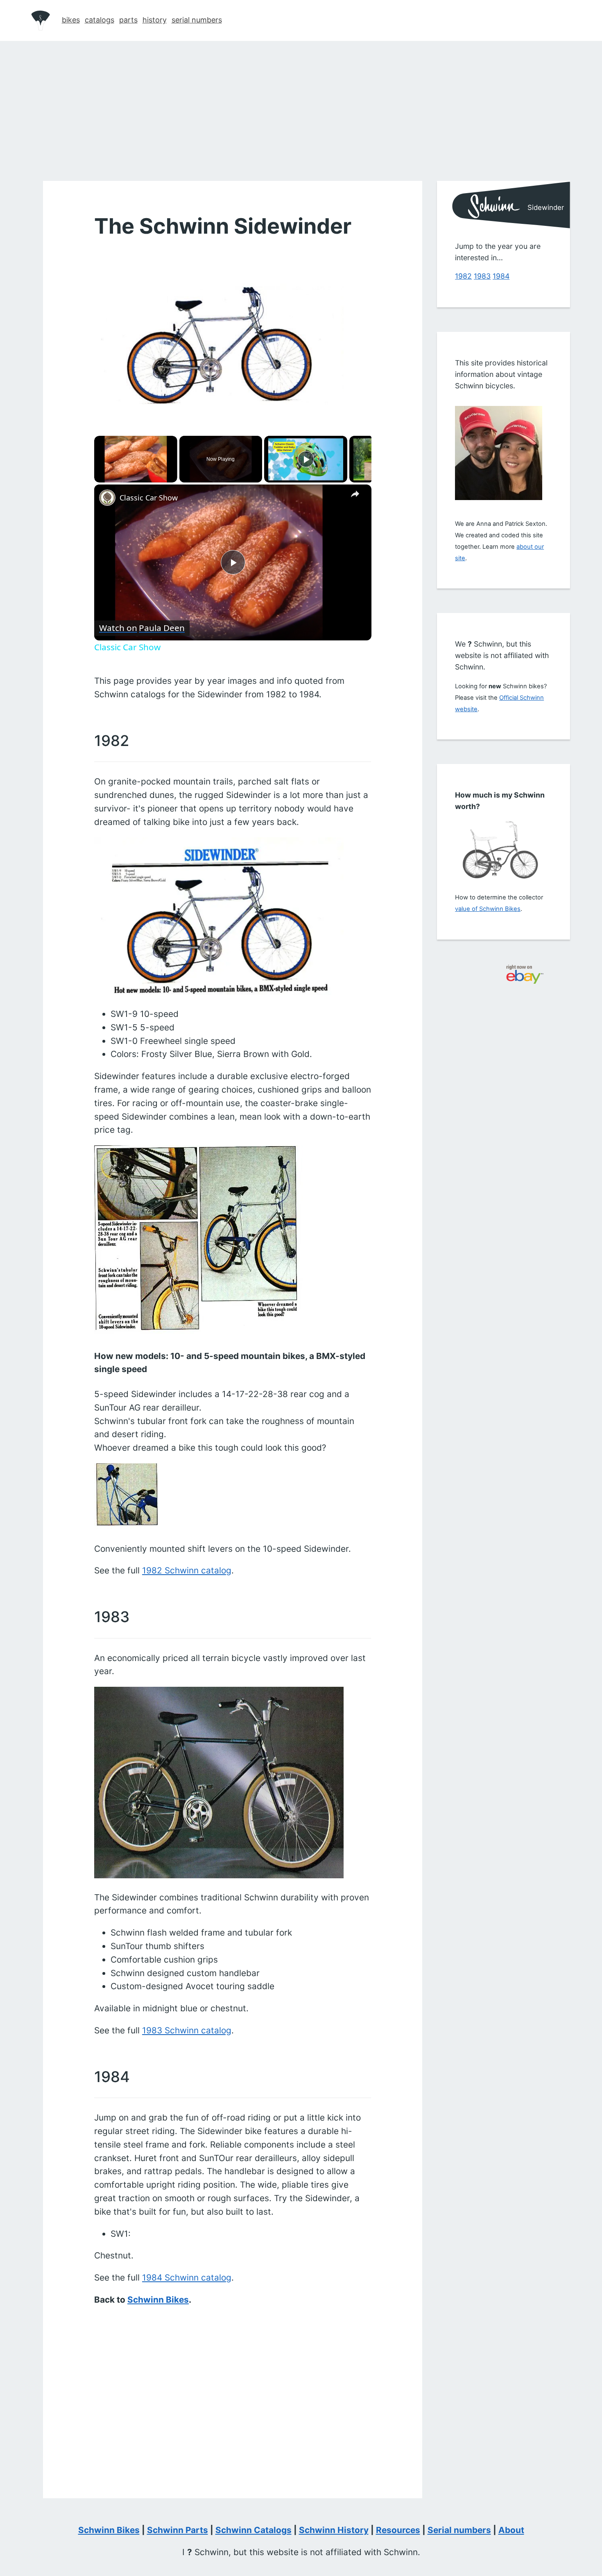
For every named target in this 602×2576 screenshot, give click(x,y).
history (155, 20)
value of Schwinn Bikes (488, 909)
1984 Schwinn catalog (186, 2277)
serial (197, 20)
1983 (482, 276)
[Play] (306, 459)
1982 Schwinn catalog (186, 1570)
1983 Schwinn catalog (186, 2030)
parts (128, 20)
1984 (501, 276)
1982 (463, 276)
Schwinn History (334, 2530)
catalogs (100, 20)
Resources (398, 2530)
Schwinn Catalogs (253, 2530)
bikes (71, 20)
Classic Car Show (148, 498)
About (511, 2530)
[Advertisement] (301, 102)
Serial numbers (459, 2530)
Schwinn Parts (178, 2530)
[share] (355, 494)
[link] (107, 498)
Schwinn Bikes (158, 2300)
